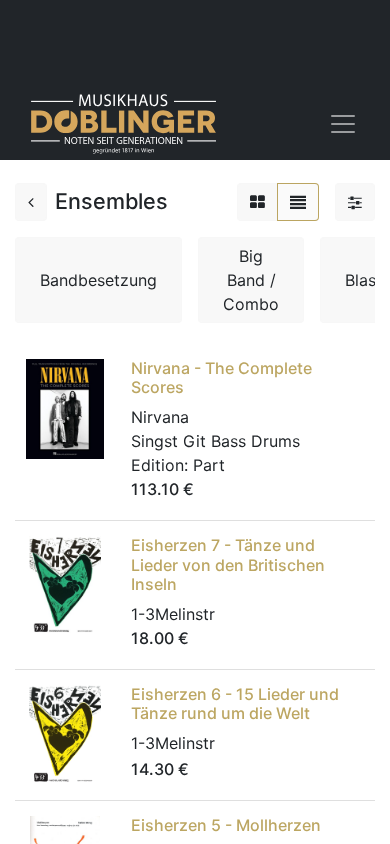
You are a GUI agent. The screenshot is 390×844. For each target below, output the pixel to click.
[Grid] (257, 202)
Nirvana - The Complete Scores (221, 377)
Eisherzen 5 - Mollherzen (226, 825)
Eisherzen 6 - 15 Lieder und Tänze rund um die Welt (235, 703)
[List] (298, 202)
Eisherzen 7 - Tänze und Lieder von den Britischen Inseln (228, 564)
